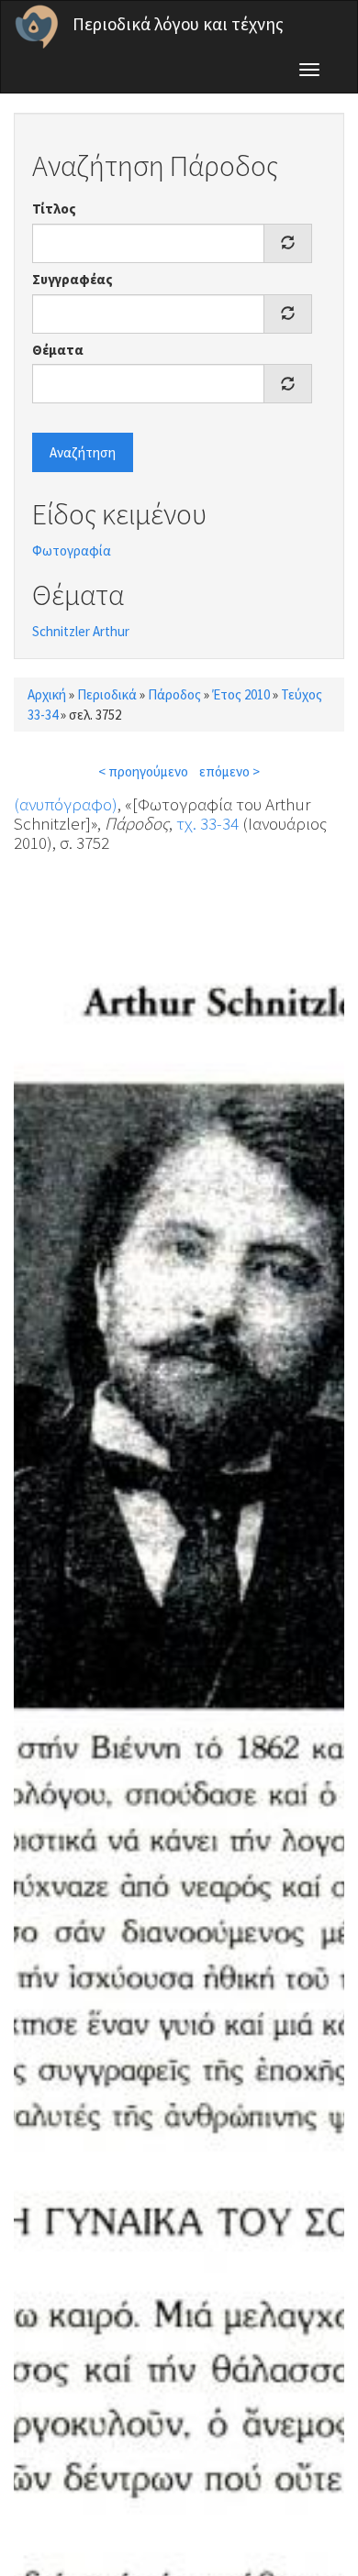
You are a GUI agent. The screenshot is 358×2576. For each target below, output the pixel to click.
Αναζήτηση (83, 452)
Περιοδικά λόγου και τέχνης (178, 24)
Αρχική (47, 694)
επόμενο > (229, 771)
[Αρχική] (37, 27)
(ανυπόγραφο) (66, 804)
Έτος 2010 (241, 694)
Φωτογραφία (72, 550)
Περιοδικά (107, 694)
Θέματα (58, 350)
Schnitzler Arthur (81, 631)
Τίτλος (54, 209)
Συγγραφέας (73, 279)
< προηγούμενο (143, 771)
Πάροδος (174, 694)
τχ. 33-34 (207, 823)
